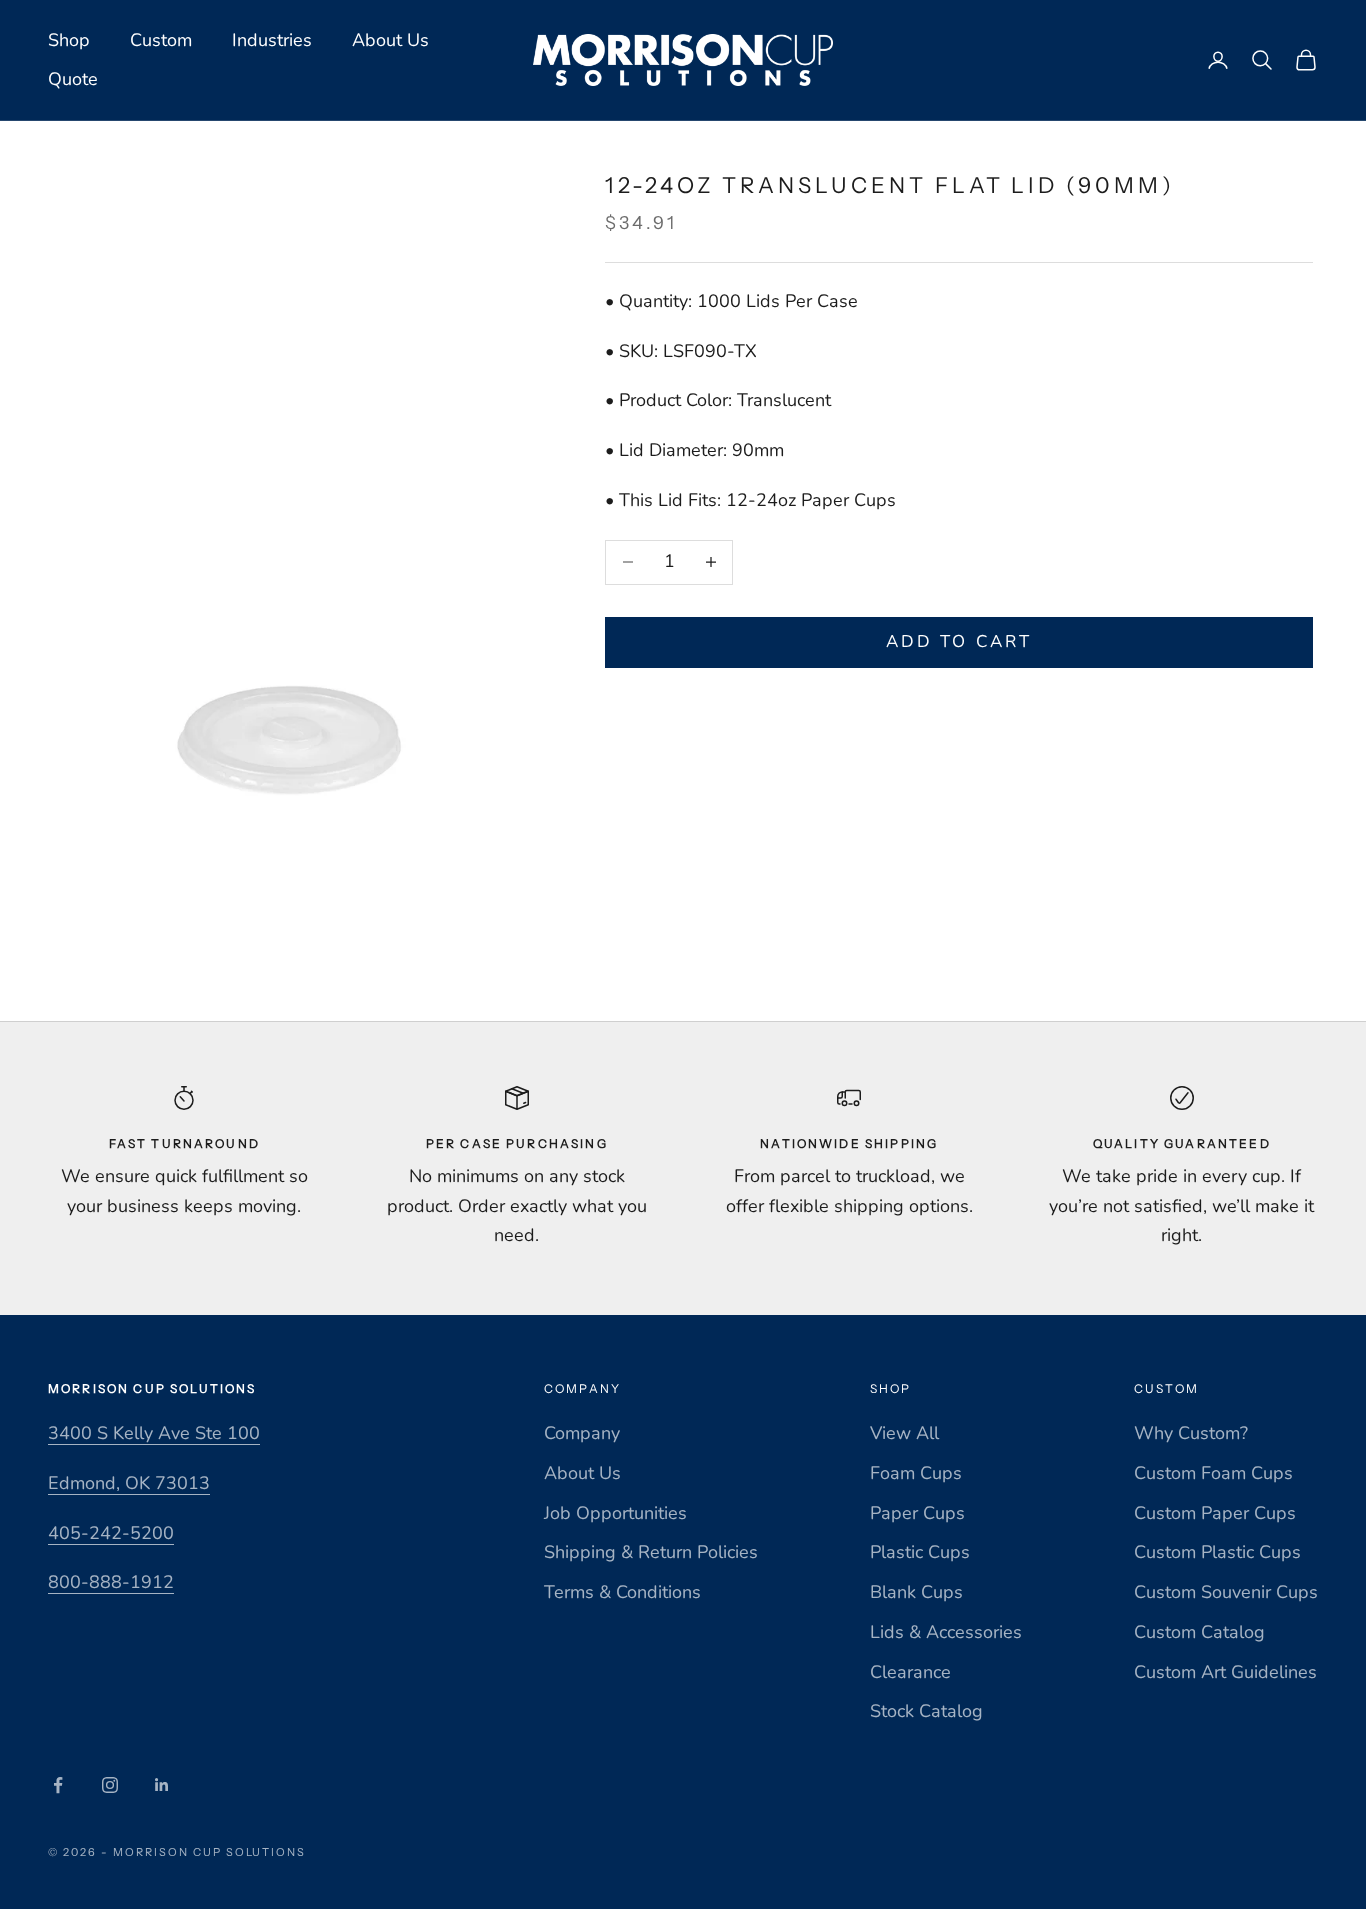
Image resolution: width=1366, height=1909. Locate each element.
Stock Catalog (926, 1711)
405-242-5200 (111, 1533)
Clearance (910, 1672)
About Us (390, 40)
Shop (69, 40)
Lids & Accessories (946, 1632)
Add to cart (959, 641)
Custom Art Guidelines (1225, 1672)
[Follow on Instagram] (110, 1785)
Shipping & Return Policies (651, 1552)
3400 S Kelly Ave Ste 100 (154, 1433)
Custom (161, 40)
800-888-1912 (111, 1582)
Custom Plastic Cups (1217, 1552)
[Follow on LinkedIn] (162, 1785)
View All (904, 1433)
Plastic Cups (920, 1552)
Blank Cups (916, 1592)
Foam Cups (916, 1473)
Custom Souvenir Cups (1226, 1592)
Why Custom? (1191, 1433)
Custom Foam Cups (1213, 1473)
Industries (272, 40)
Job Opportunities (615, 1513)
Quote (73, 79)
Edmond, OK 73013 (129, 1483)
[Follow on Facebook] (58, 1785)
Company (582, 1433)
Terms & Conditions (622, 1592)
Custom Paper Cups (1215, 1513)
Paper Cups (917, 1513)
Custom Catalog (1199, 1632)
